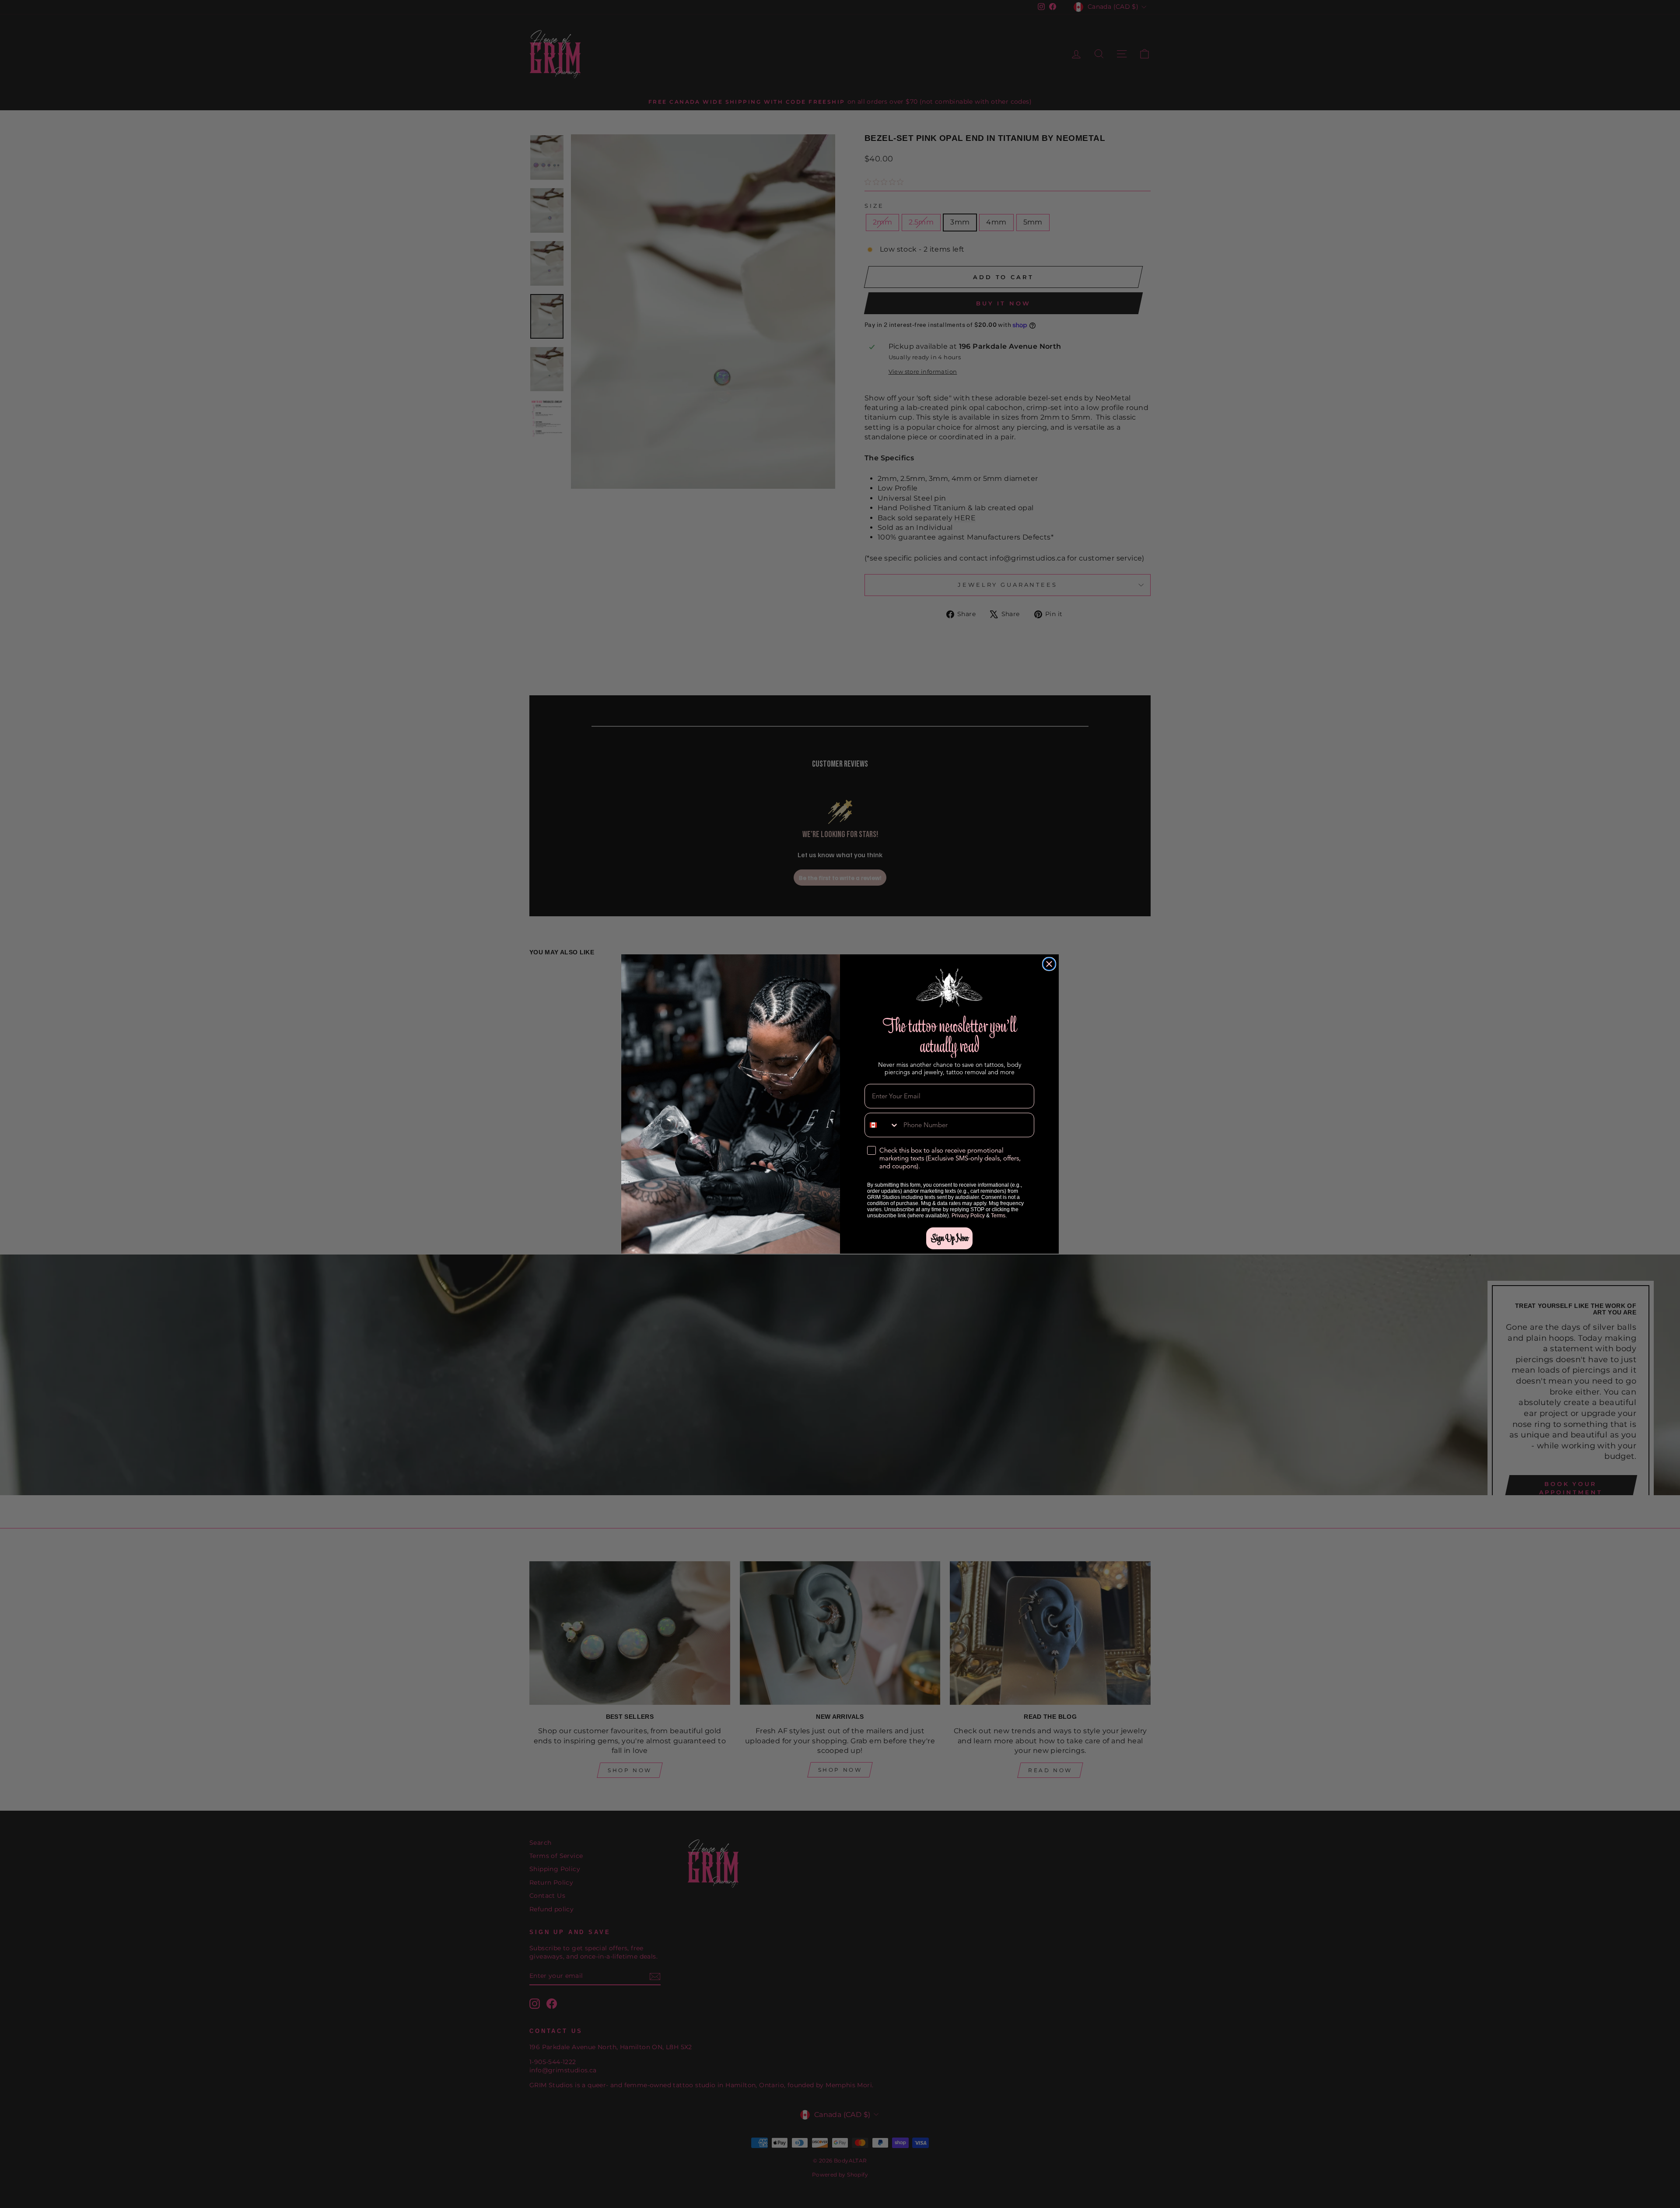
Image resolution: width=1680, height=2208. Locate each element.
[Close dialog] (1049, 964)
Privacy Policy (968, 1216)
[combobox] (882, 1125)
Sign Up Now (949, 1238)
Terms (998, 1216)
